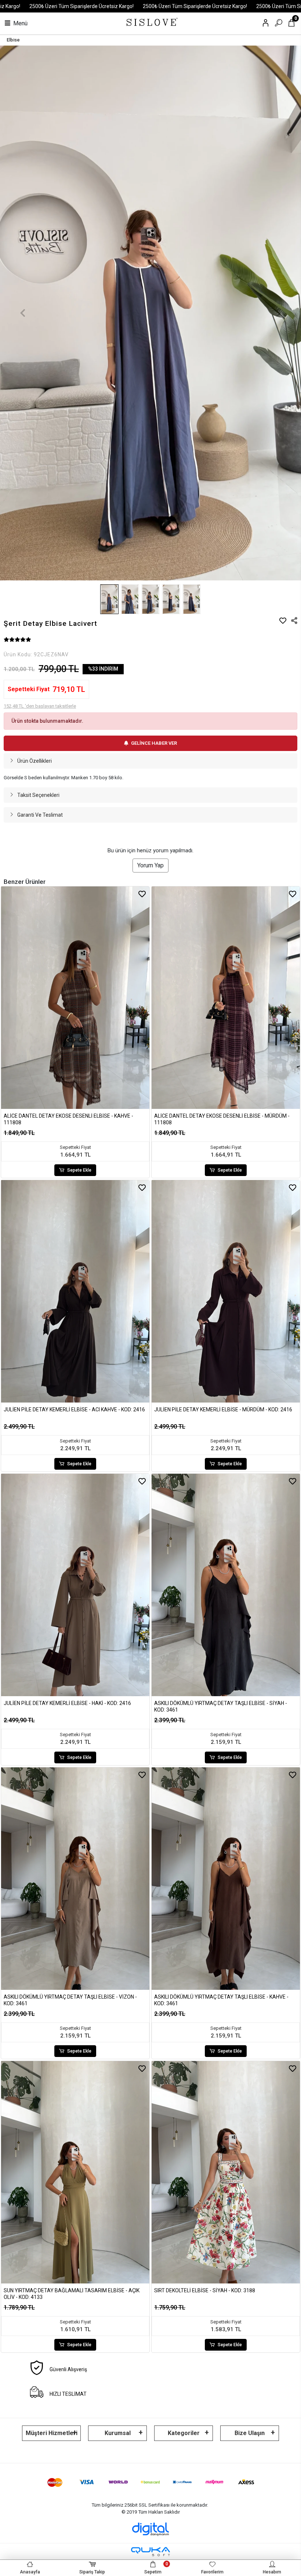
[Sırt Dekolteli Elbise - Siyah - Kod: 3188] (226, 2172)
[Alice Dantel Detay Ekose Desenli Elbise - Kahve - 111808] (75, 998)
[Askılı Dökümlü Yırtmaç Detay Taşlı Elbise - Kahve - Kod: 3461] (226, 1879)
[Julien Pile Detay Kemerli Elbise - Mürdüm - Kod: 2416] (226, 1291)
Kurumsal (118, 2433)
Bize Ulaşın (250, 2433)
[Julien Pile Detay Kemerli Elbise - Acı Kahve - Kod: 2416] (75, 1291)
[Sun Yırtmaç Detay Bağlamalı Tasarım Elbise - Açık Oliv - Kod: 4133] (75, 2172)
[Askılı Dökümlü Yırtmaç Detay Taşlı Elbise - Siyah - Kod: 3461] (226, 1585)
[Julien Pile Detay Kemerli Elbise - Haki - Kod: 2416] (75, 1585)
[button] (23, 313)
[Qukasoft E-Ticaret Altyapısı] (150, 2552)
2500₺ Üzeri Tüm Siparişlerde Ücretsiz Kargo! (81, 6)
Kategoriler (184, 2433)
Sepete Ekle (79, 1170)
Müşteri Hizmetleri (52, 2433)
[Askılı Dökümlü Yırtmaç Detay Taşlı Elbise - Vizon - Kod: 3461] (75, 1879)
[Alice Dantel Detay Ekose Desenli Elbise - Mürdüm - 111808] (226, 998)
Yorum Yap (150, 865)
